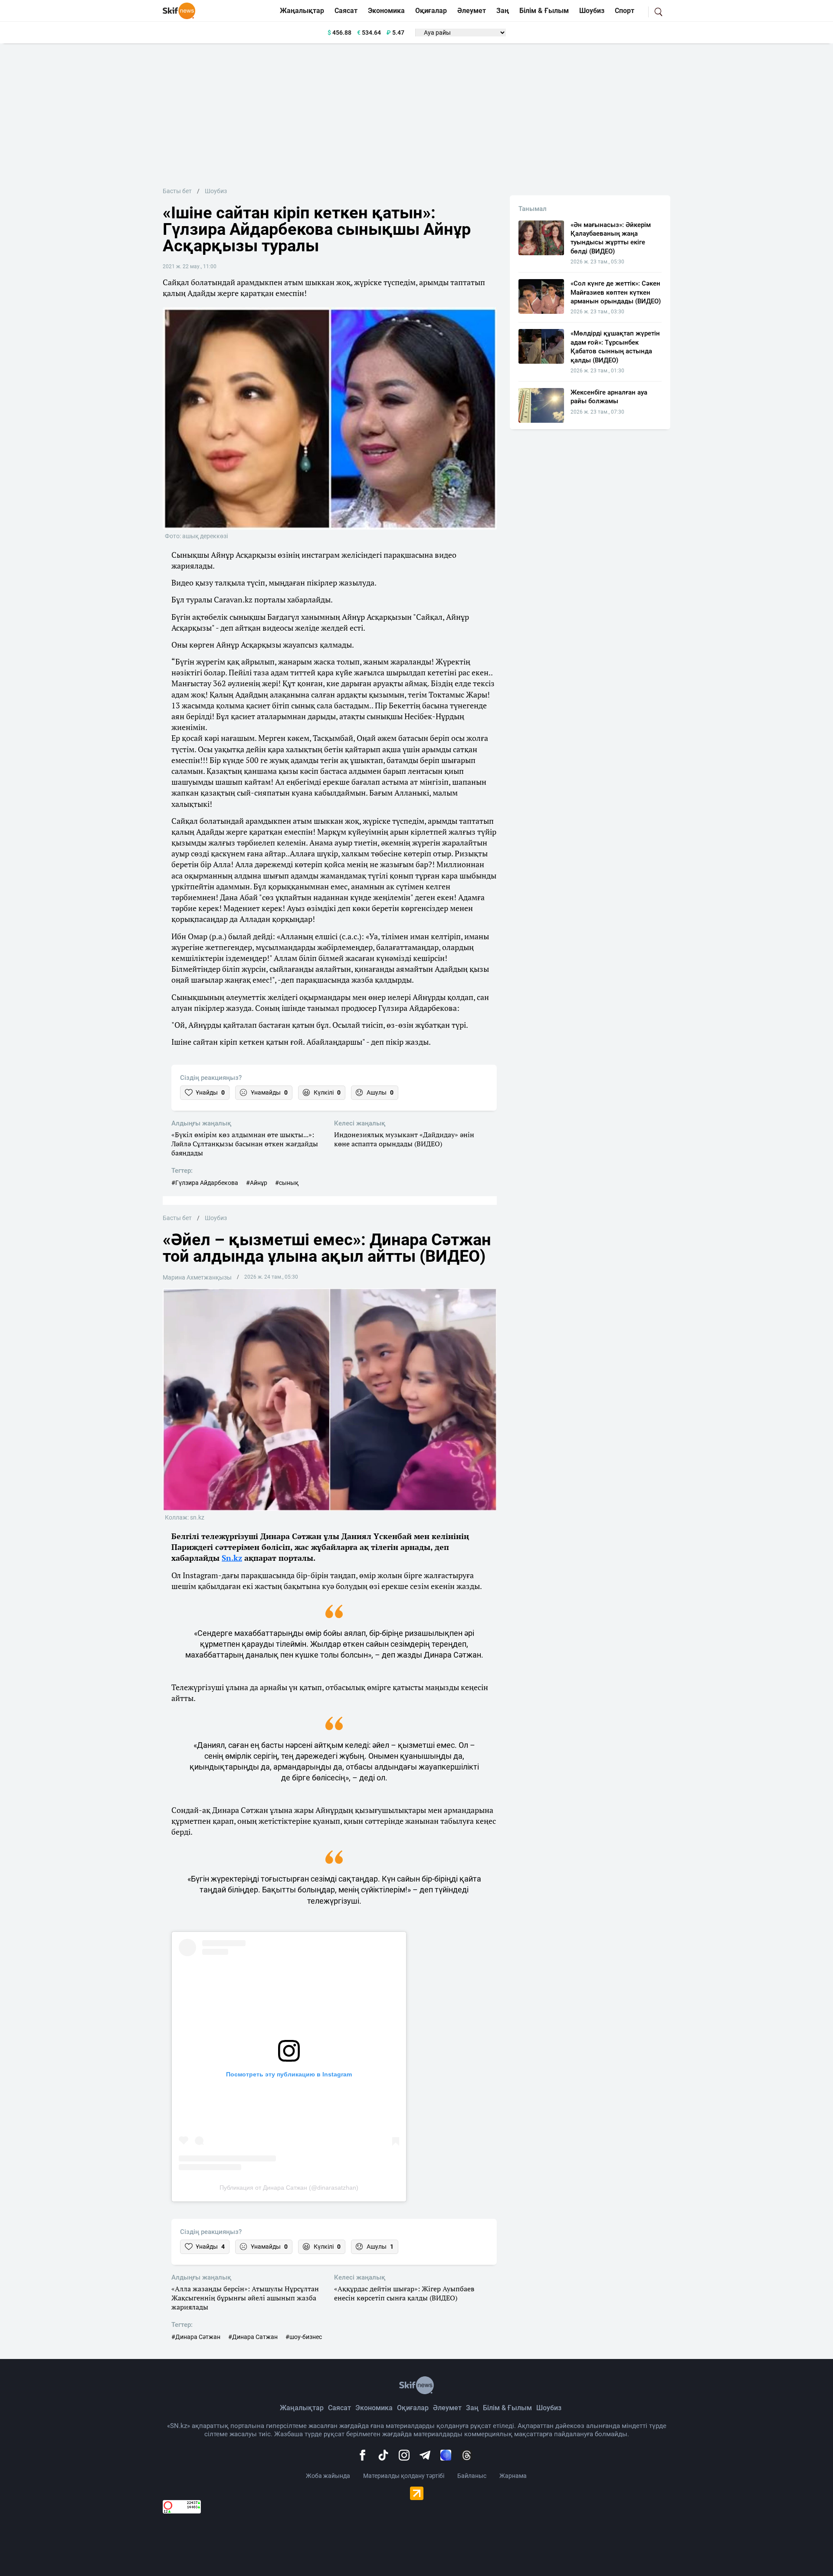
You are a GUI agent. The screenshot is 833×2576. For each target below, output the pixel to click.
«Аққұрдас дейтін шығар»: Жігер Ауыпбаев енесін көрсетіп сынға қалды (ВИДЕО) (404, 2293)
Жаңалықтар (302, 11)
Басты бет (177, 191)
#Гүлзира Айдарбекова (205, 1183)
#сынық (287, 1183)
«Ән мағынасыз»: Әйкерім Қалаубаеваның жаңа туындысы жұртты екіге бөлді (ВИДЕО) (611, 238)
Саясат (346, 11)
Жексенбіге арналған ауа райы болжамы (609, 397)
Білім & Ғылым (544, 11)
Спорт (625, 11)
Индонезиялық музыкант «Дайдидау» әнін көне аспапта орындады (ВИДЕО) (404, 1139)
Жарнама (513, 2476)
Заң (503, 11)
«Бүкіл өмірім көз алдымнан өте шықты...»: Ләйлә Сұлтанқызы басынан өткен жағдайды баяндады (245, 1144)
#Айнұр (257, 1183)
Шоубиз (592, 11)
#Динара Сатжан (253, 2337)
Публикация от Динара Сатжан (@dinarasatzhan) (289, 2188)
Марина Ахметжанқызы (197, 1277)
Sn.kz (232, 1558)
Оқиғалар (431, 11)
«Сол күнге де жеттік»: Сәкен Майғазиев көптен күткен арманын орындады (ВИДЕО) (616, 292)
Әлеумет (472, 11)
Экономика (386, 11)
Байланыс (472, 2476)
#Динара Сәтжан (196, 2337)
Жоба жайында (328, 2476)
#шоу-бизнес (304, 2337)
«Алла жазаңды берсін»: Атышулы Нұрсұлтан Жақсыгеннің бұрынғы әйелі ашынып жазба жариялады (245, 2298)
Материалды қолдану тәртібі (404, 2476)
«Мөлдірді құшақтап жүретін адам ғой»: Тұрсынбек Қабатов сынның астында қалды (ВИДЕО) (615, 347)
